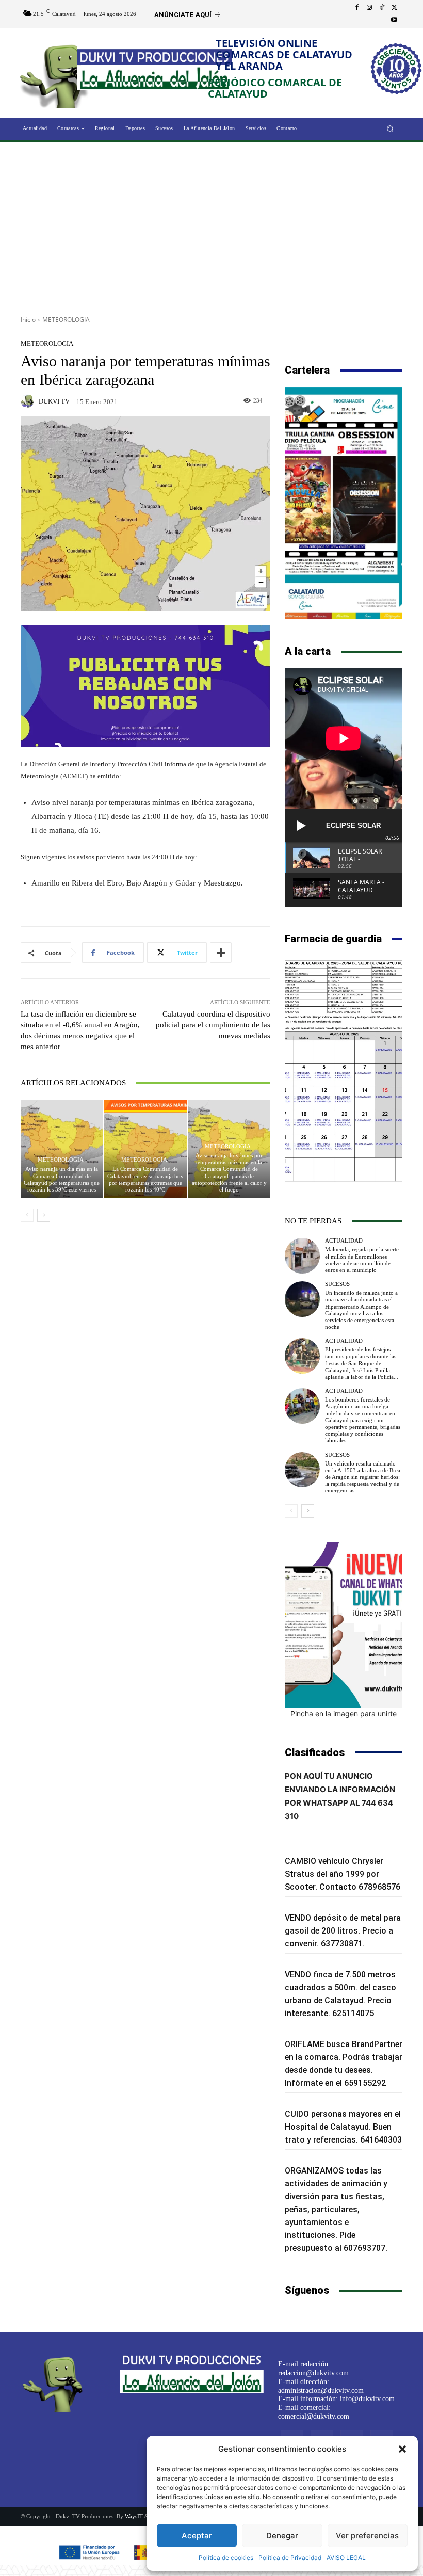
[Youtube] (394, 20)
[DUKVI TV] (29, 401)
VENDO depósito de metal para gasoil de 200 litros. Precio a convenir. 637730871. (343, 1931)
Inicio (28, 320)
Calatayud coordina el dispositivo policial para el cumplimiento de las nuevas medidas (213, 1025)
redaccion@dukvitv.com (313, 2373)
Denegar (282, 2535)
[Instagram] (369, 8)
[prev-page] (27, 1215)
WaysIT (134, 2516)
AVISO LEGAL (346, 2558)
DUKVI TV (54, 401)
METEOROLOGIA (66, 320)
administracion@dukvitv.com (321, 2390)
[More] (221, 953)
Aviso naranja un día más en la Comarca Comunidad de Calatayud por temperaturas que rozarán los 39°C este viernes (62, 1179)
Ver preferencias (367, 2535)
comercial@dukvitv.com (314, 2416)
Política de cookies (226, 2558)
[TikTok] (382, 8)
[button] (402, 2449)
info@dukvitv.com (367, 2399)
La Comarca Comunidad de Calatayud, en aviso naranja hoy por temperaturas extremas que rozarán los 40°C (145, 1179)
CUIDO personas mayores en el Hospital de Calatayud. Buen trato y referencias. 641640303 (343, 2127)
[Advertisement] (211, 225)
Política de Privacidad (290, 2558)
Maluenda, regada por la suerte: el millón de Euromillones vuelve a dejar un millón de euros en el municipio (363, 1260)
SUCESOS (337, 1284)
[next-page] (44, 1215)
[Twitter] (394, 8)
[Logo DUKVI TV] (58, 74)
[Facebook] (357, 8)
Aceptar (197, 2535)
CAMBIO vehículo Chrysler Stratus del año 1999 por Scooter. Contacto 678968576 (343, 1874)
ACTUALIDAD (344, 1241)
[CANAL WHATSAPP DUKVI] (344, 1625)
